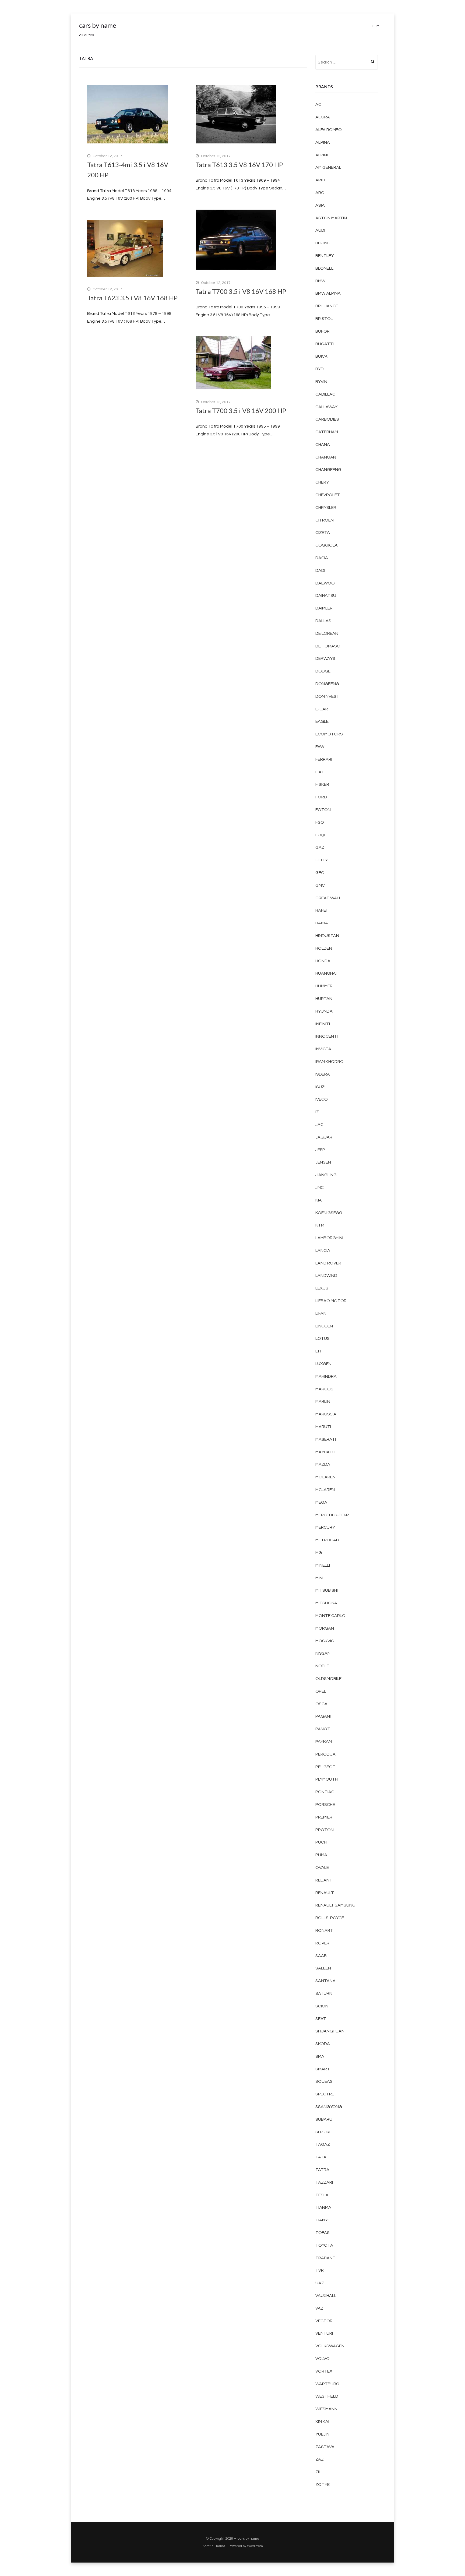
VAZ (319, 2308)
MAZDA (323, 1464)
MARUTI (323, 1427)
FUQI (320, 835)
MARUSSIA (326, 1414)
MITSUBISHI (327, 1590)
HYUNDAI (324, 1011)
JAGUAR (324, 1137)
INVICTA (323, 1049)
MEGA (321, 1502)
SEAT (321, 2019)
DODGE (323, 671)
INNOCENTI (327, 1036)
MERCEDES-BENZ (332, 1515)
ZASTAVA (325, 2447)
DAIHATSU (326, 595)
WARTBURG (327, 2384)
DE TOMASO (328, 646)
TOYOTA (324, 2245)
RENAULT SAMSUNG (335, 1905)
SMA (320, 2056)
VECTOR (324, 2321)
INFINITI (323, 1024)
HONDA (323, 961)
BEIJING (323, 243)
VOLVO (323, 2359)
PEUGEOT (325, 1767)
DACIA (322, 558)
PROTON (325, 1830)
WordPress (255, 2546)
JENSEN (323, 1162)
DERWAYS (325, 658)
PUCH (321, 1842)
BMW (320, 281)
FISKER (322, 784)
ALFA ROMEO (329, 130)
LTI (318, 1351)
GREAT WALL (328, 898)
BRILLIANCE (327, 306)
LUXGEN (323, 1364)
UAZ (320, 2283)
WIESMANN (326, 2409)
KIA (319, 1200)
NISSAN (323, 1653)
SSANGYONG (329, 2107)
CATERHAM (327, 432)
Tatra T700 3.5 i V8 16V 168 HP (241, 291)
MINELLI (323, 1565)
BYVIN (321, 382)
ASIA (320, 205)
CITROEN (325, 520)
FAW (320, 747)
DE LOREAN (327, 633)
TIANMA (323, 2207)
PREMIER (324, 1817)
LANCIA (323, 1250)
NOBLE (322, 1666)
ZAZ (320, 2459)
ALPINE (322, 155)
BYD (320, 369)
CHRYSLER (326, 508)
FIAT (320, 772)
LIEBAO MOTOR (331, 1301)
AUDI (320, 230)
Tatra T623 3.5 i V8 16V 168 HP (132, 298)
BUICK (321, 356)
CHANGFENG (328, 470)
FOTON (323, 810)
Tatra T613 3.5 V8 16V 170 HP (239, 165)
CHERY (322, 482)
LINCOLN (324, 1326)
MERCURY (325, 1527)
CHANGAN (326, 457)
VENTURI (324, 2333)
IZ (317, 1112)
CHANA (323, 445)
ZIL (318, 2472)
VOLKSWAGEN (330, 2346)
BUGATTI (325, 344)
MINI (319, 1578)
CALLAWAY (326, 407)
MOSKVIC (325, 1641)
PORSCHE (325, 1805)
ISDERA (323, 1074)
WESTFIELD (327, 2396)
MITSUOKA (326, 1603)
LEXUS (322, 1288)
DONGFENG (327, 684)
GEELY (322, 860)
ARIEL (321, 180)
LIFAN (321, 1313)
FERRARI (324, 759)
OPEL (321, 1691)
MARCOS (324, 1389)
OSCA (321, 1704)
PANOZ (323, 1729)
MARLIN (323, 1401)
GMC (320, 885)
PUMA (321, 1855)
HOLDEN (324, 948)
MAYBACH (325, 1452)
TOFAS (323, 2233)
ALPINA (323, 142)
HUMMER (324, 986)
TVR (320, 2270)
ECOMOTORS (329, 734)
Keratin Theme (214, 2546)
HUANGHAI (326, 973)
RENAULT (325, 1893)
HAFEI (321, 910)
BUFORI (323, 331)
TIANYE (323, 2220)
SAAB (321, 1956)
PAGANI (323, 1716)
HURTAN (324, 999)
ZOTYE (323, 2485)
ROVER (322, 1943)
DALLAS (323, 621)
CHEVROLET (328, 495)
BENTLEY (325, 256)
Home (376, 26)
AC (318, 104)
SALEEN (323, 1968)
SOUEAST (325, 2081)
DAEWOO (325, 583)
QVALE (322, 1867)
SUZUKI (323, 2132)
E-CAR (322, 709)
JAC (319, 1125)
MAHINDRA (326, 1376)
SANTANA (325, 1981)
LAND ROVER (328, 1263)
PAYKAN (324, 1742)
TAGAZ (323, 2144)
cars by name (98, 25)
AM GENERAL (328, 167)
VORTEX (324, 2371)
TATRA (322, 2170)
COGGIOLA (327, 545)
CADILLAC (325, 394)
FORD (321, 797)
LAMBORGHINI (329, 1238)
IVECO (322, 1099)
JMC (320, 1187)
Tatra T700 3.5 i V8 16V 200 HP (241, 410)
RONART (324, 1930)
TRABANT (325, 2258)
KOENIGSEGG (329, 1213)
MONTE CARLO (330, 1616)
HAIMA (322, 923)
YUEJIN (322, 2434)
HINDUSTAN (327, 936)
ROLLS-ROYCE (330, 1918)
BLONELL (324, 268)
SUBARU (324, 2119)
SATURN (324, 1993)
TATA (321, 2157)
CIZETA (323, 533)
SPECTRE (325, 2094)
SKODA (323, 2044)
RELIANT (324, 1880)
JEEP (320, 1150)
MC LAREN (325, 1477)
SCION (322, 2006)
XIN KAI (322, 2422)
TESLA (322, 2195)
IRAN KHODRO (330, 1062)
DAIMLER (324, 608)
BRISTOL (324, 319)
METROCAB (327, 1540)
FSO (320, 822)
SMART (323, 2069)
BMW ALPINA (328, 293)
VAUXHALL (326, 2296)
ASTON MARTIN (331, 218)
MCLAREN (325, 1490)
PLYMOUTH (327, 1779)
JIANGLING (326, 1175)
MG (319, 1553)
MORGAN (325, 1628)
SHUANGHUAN (330, 2031)
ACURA (323, 117)
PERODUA (325, 1754)
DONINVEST (327, 696)
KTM (320, 1225)
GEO (320, 873)
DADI (320, 570)
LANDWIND (326, 1275)
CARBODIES (327, 419)
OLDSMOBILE (328, 1679)
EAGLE (322, 721)
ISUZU (321, 1087)
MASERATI (326, 1439)
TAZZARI (324, 2182)
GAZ (320, 847)
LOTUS (323, 1338)
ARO (320, 193)
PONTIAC (325, 1792)
